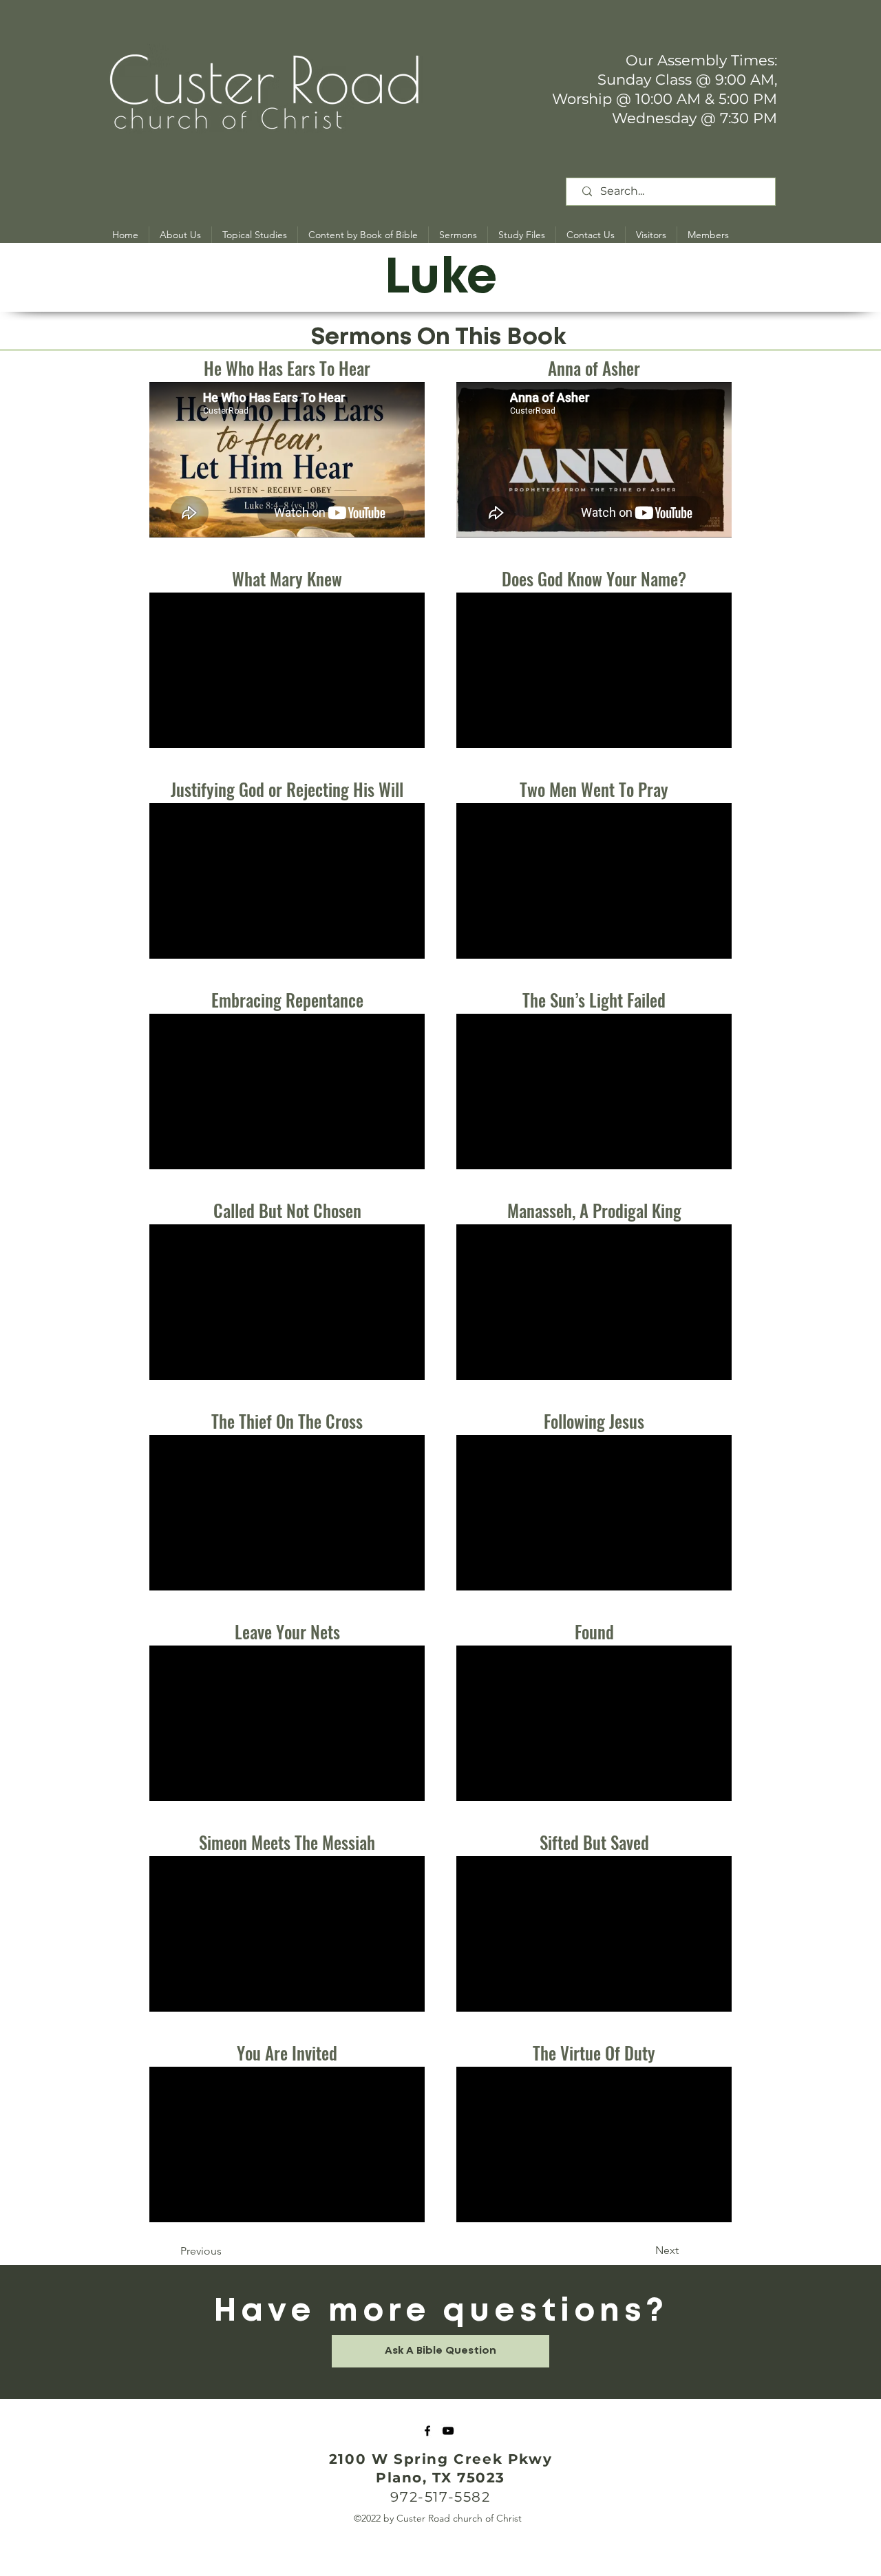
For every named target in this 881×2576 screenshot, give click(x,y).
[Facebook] (427, 2431)
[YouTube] (448, 2431)
